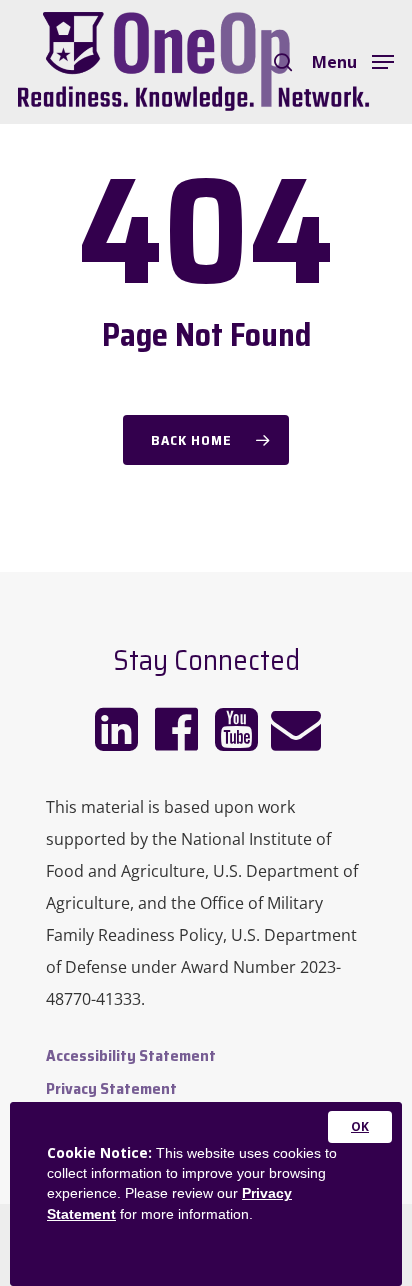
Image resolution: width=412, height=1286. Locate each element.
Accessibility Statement (131, 1055)
